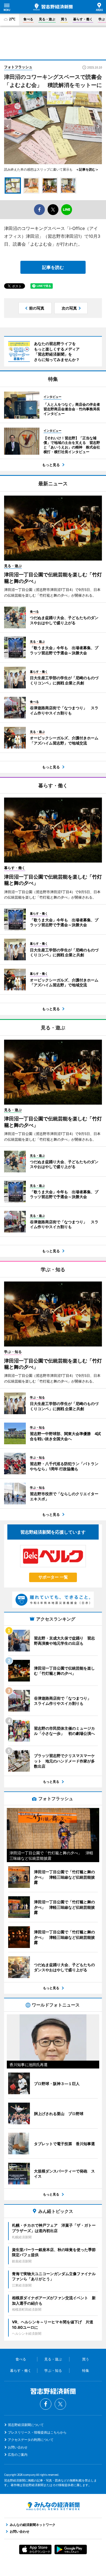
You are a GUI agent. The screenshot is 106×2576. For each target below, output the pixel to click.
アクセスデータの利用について (31, 2440)
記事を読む (53, 267)
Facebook (46, 2404)
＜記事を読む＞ (86, 169)
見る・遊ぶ (47, 19)
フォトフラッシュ (18, 67)
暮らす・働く (83, 19)
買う (64, 19)
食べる (28, 19)
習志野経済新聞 (53, 7)
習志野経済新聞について (26, 2425)
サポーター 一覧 (53, 1577)
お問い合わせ (18, 2447)
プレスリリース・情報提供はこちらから (37, 2432)
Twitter (60, 2404)
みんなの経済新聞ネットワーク (53, 2506)
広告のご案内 (18, 2455)
